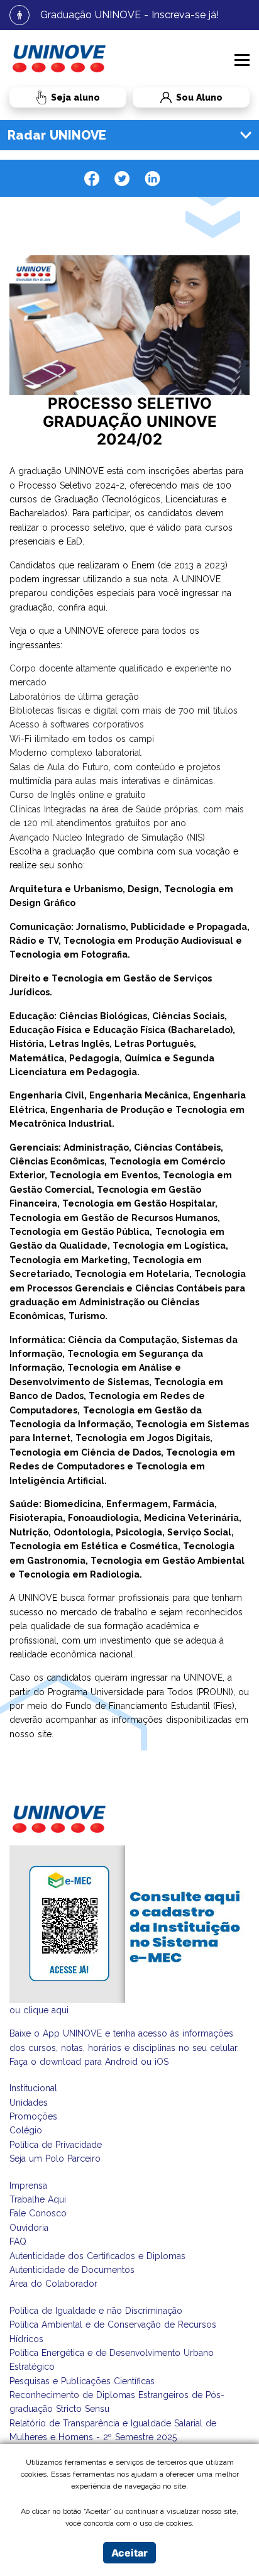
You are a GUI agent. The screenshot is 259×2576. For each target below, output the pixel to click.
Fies (224, 1706)
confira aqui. (83, 607)
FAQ (18, 2242)
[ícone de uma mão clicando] (68, 97)
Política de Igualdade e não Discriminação (96, 2311)
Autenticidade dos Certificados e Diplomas (97, 2256)
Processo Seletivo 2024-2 (71, 485)
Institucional (33, 2088)
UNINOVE (84, 471)
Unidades (29, 2103)
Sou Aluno (177, 98)
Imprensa (28, 2186)
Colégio (26, 2130)
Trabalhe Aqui (38, 2199)
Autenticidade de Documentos (72, 2270)
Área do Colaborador (53, 2284)
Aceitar (129, 2553)
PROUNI (215, 1692)
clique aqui (46, 2010)
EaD (74, 541)
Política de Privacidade (56, 2145)
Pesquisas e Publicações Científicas (82, 2381)
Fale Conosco (38, 2213)
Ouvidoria (29, 2228)
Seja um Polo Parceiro (55, 2159)
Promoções (33, 2116)
